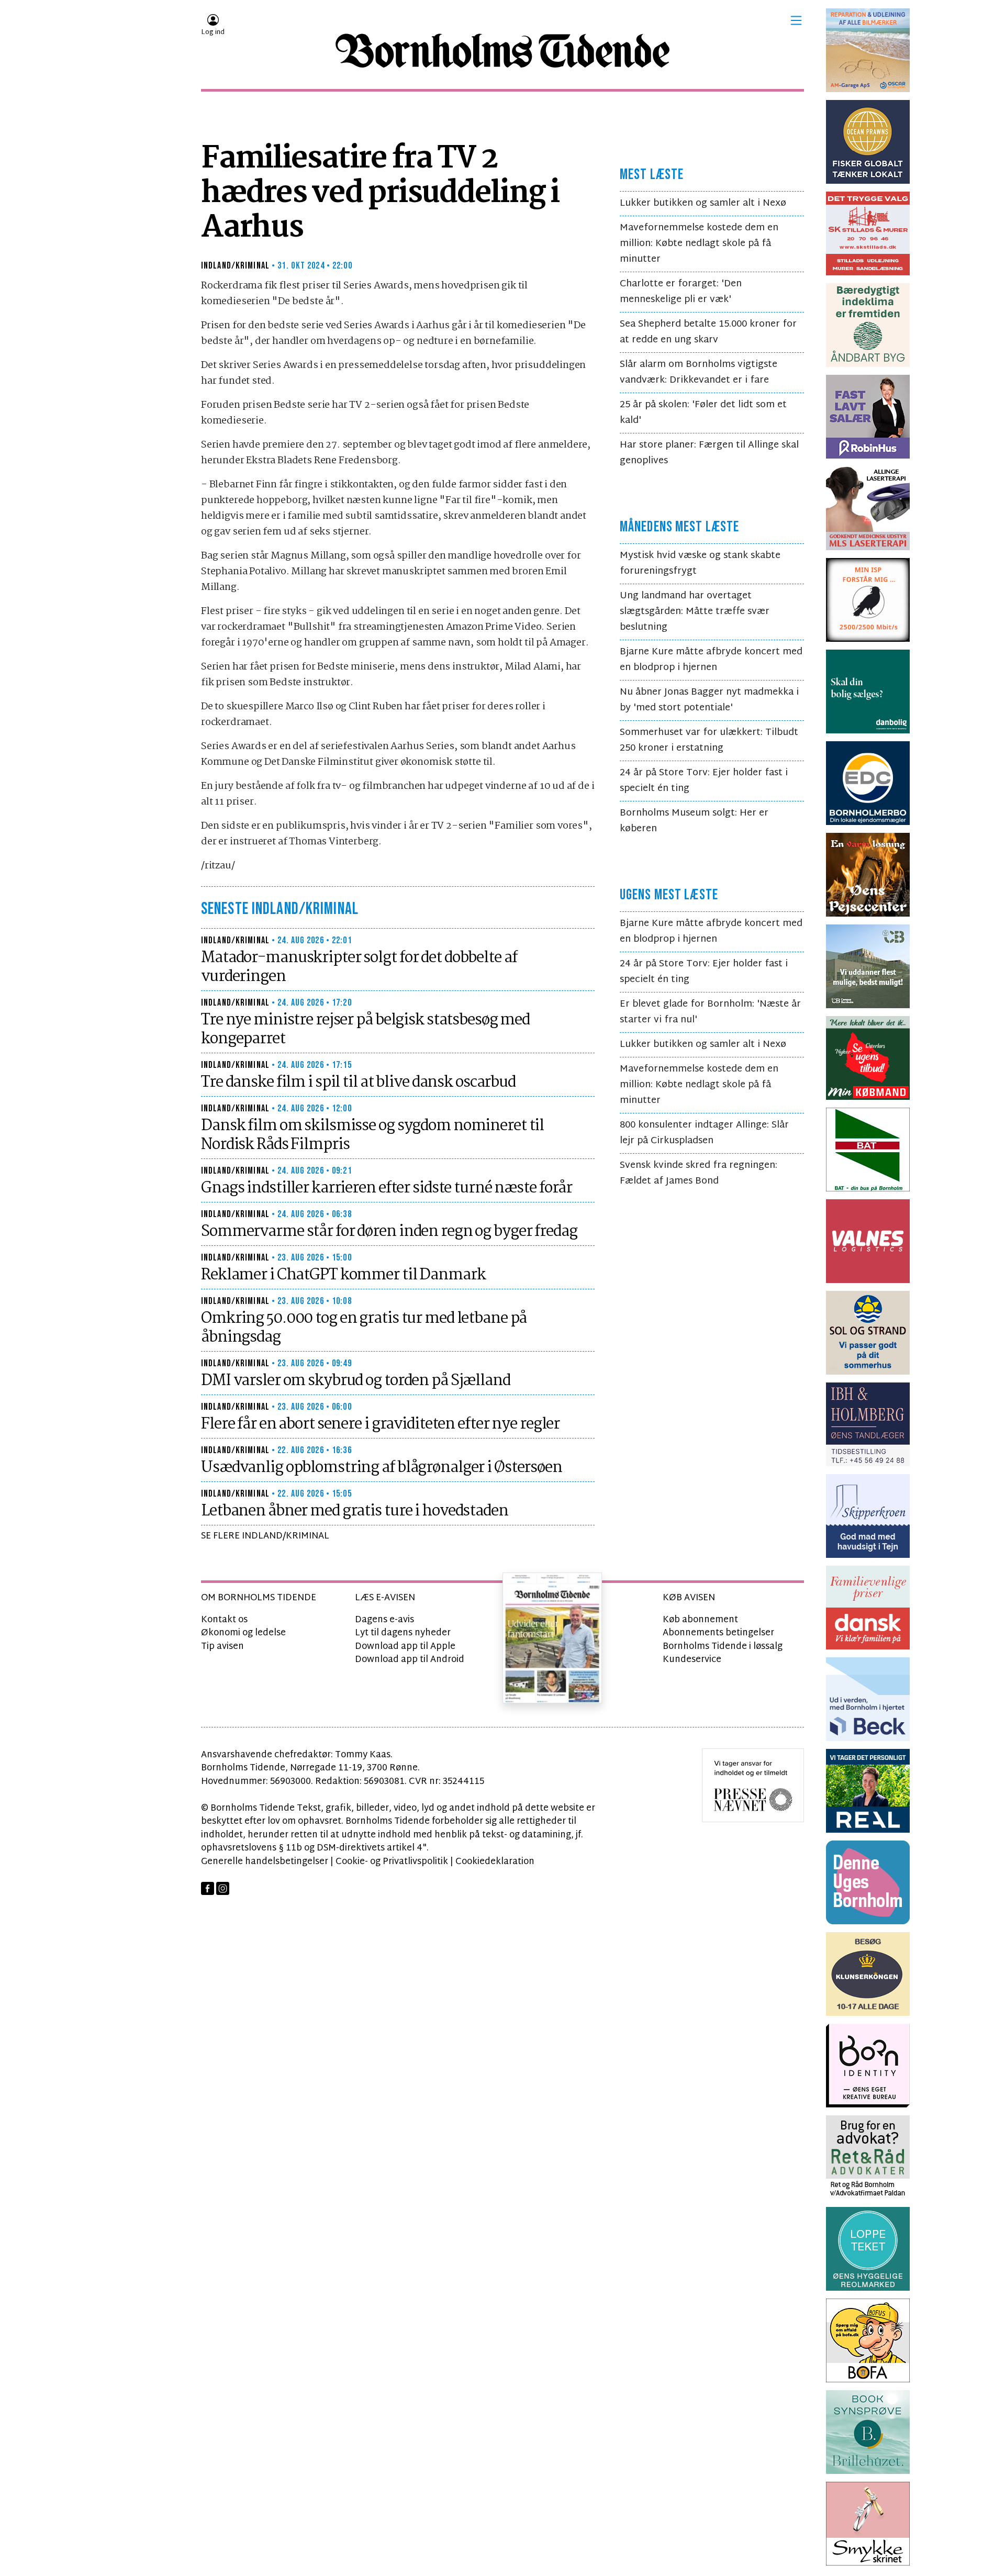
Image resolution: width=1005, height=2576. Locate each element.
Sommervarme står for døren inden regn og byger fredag (389, 1232)
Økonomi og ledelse (243, 1633)
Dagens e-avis (384, 1620)
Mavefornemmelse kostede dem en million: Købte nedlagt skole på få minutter (699, 244)
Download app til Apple (405, 1647)
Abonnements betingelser (718, 1633)
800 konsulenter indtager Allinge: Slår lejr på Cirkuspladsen (704, 1133)
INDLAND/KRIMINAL (235, 266)
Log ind (213, 32)
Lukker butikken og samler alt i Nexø (703, 203)
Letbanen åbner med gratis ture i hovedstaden (355, 1511)
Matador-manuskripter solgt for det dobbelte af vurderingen (359, 967)
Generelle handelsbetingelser (265, 1862)
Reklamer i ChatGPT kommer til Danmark (343, 1275)
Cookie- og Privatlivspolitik (392, 1862)
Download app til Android (410, 1660)
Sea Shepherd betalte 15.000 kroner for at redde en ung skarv (708, 332)
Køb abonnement (700, 1620)
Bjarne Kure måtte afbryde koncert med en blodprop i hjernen (711, 660)
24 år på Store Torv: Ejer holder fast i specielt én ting (704, 781)
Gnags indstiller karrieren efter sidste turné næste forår (387, 1188)
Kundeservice (692, 1660)
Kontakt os (224, 1620)
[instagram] (223, 1888)
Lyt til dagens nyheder (403, 1633)
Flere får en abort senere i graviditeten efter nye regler (380, 1424)
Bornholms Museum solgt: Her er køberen (694, 821)
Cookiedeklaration (495, 1862)
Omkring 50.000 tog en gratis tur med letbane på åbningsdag (364, 1328)
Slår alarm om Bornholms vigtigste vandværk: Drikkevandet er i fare (699, 372)
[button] (796, 20)
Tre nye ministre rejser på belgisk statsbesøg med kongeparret (365, 1030)
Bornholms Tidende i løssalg (723, 1647)
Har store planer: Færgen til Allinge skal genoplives (709, 453)
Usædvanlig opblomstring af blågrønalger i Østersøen (382, 1468)
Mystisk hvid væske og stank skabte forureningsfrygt (700, 564)
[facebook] (208, 1888)
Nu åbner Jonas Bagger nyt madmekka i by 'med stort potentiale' (709, 700)
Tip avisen (222, 1647)
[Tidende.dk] (502, 51)
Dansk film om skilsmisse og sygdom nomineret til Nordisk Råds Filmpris (372, 1135)
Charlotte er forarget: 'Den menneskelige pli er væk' (681, 292)
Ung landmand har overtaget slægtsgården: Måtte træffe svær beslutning (695, 612)
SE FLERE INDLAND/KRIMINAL (265, 1536)
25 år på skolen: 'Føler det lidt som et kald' (703, 413)
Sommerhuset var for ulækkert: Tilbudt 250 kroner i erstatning (709, 740)
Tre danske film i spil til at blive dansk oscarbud (358, 1083)
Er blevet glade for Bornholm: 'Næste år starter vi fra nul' (710, 1012)
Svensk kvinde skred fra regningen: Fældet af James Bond (699, 1173)
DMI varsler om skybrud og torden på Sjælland (356, 1381)
